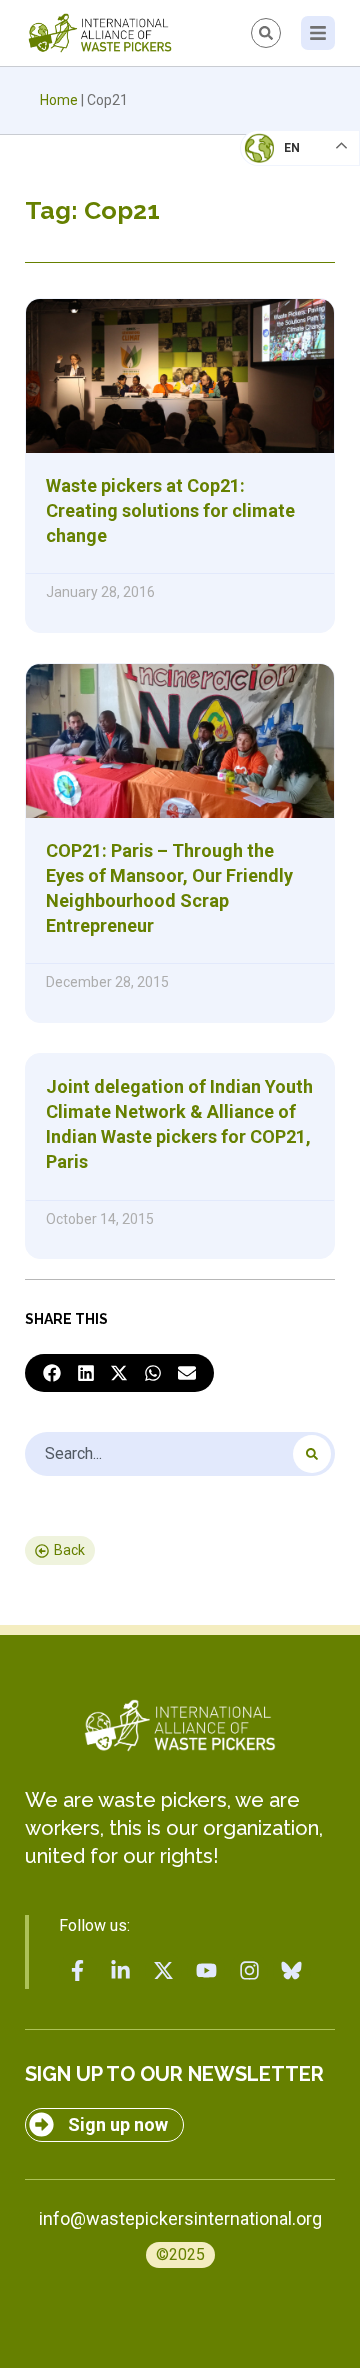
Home (59, 100)
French (279, 166)
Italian (278, 206)
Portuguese (295, 246)
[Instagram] (249, 1971)
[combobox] (180, 1454)
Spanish (280, 286)
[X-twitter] (164, 1971)
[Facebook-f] (78, 1971)
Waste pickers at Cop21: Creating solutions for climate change (170, 510)
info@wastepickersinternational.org (180, 2218)
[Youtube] (206, 1971)
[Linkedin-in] (121, 1971)
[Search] (312, 1454)
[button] (52, 1373)
